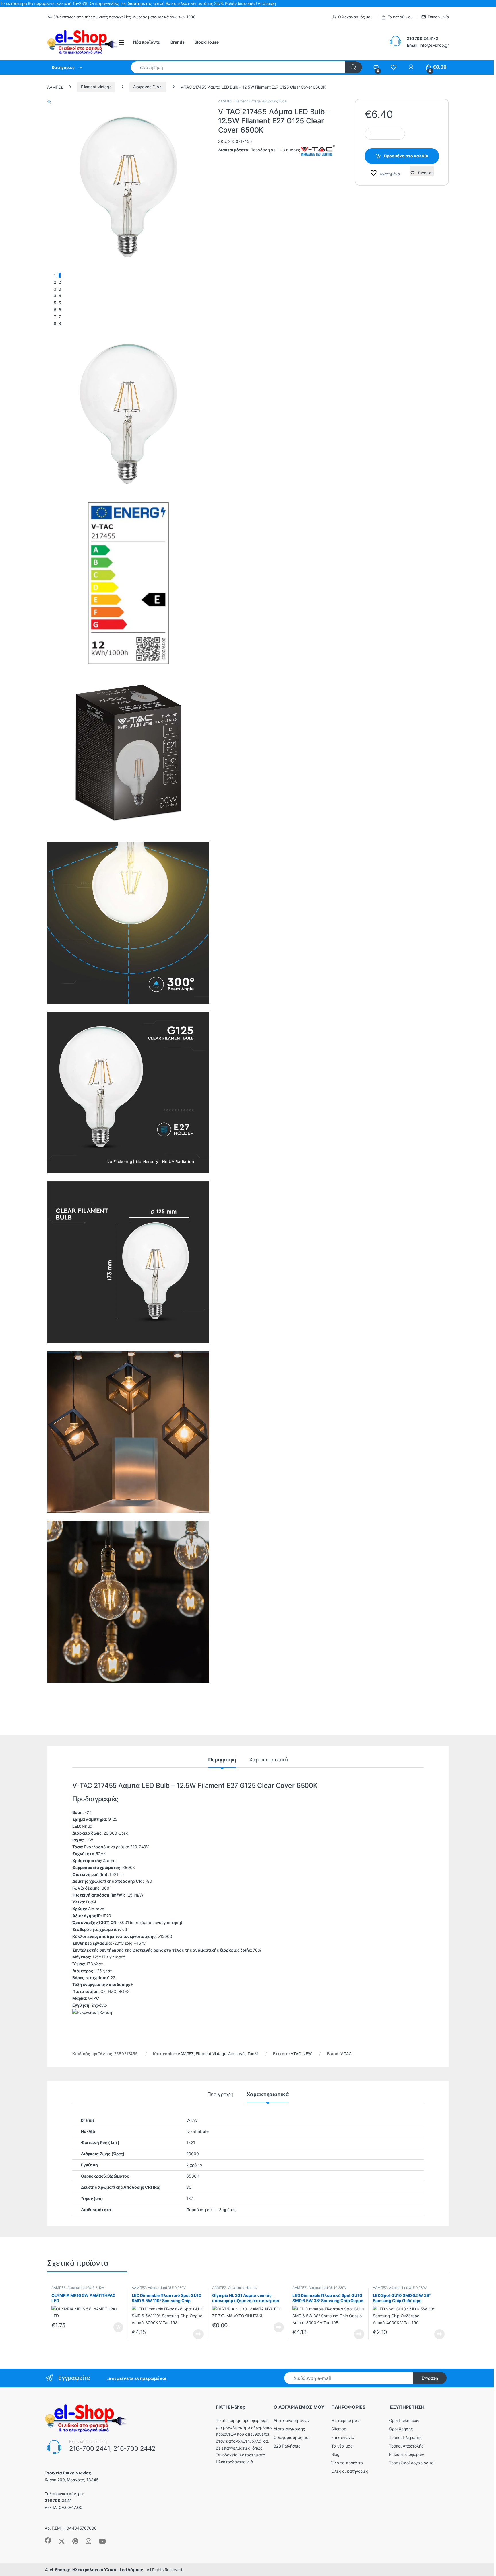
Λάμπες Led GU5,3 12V (86, 2288)
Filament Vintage (96, 87)
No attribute (197, 2131)
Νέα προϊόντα (147, 42)
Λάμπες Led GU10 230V (167, 2288)
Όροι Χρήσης (401, 2429)
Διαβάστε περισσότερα (191, 2334)
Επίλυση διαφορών (406, 2454)
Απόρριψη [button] (267, 3)
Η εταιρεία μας (345, 2420)
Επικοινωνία (438, 17)
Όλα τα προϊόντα (347, 2463)
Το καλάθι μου (400, 17)
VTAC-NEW (301, 2054)
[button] (50, 102)
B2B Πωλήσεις (287, 2446)
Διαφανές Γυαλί (148, 87)
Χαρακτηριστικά (269, 1760)
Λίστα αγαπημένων (292, 2420)
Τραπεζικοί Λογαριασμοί (412, 2463)
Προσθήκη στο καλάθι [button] (114, 2327)
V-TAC (346, 2054)
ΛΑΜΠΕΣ (55, 87)
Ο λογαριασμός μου (355, 17)
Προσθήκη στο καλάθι (406, 156)
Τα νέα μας (342, 2446)
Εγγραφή (430, 2378)
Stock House (207, 42)
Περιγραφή (222, 1760)
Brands (177, 42)
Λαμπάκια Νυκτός (243, 2288)
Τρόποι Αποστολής (406, 2446)
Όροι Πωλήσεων (404, 2420)
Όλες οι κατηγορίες (350, 2471)
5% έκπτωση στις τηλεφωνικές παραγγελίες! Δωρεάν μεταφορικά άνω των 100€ (124, 17)
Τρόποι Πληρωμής (406, 2437)
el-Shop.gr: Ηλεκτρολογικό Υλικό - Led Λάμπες (96, 2570)
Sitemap (339, 2429)
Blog (335, 2454)
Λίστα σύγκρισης (289, 2429)
